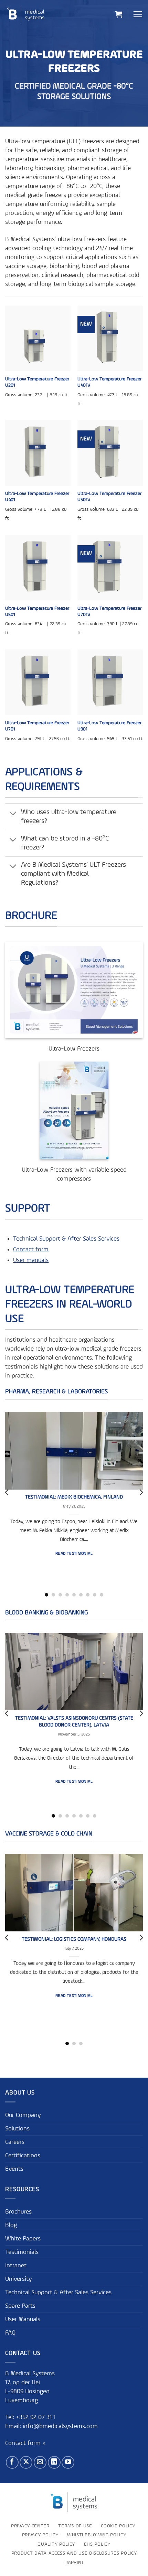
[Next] (141, 1492)
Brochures (18, 2212)
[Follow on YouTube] (68, 2462)
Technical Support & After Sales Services (66, 1239)
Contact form (31, 1250)
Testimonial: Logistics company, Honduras (74, 1939)
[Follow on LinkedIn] (54, 2462)
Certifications (23, 2156)
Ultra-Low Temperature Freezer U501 (37, 611)
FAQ (10, 2333)
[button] (119, 14)
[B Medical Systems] (26, 14)
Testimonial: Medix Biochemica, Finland (74, 1497)
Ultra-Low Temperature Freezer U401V (109, 382)
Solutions (17, 2129)
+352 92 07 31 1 (36, 2417)
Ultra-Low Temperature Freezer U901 (109, 726)
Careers (15, 2142)
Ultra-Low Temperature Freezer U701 (37, 726)
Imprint (75, 2563)
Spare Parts (20, 2306)
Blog (11, 2225)
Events (14, 2169)
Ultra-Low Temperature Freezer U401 (37, 497)
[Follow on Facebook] (12, 2462)
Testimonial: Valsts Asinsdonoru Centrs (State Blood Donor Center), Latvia (74, 1722)
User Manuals (23, 2319)
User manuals (31, 1260)
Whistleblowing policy (97, 2535)
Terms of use (75, 2526)
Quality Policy (56, 2544)
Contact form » (25, 2444)
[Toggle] (13, 814)
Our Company (23, 2115)
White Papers (23, 2239)
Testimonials (22, 2252)
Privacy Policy (40, 2535)
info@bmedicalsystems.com (60, 2426)
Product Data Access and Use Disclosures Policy (74, 2554)
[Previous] (7, 1492)
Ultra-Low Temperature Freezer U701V (109, 611)
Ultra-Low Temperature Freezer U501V (109, 497)
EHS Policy (97, 2544)
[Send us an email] (40, 2462)
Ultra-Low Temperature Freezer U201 (37, 382)
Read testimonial (74, 1554)
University (18, 2279)
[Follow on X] (26, 2462)
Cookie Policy (118, 2526)
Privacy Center (30, 2526)
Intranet (16, 2266)
